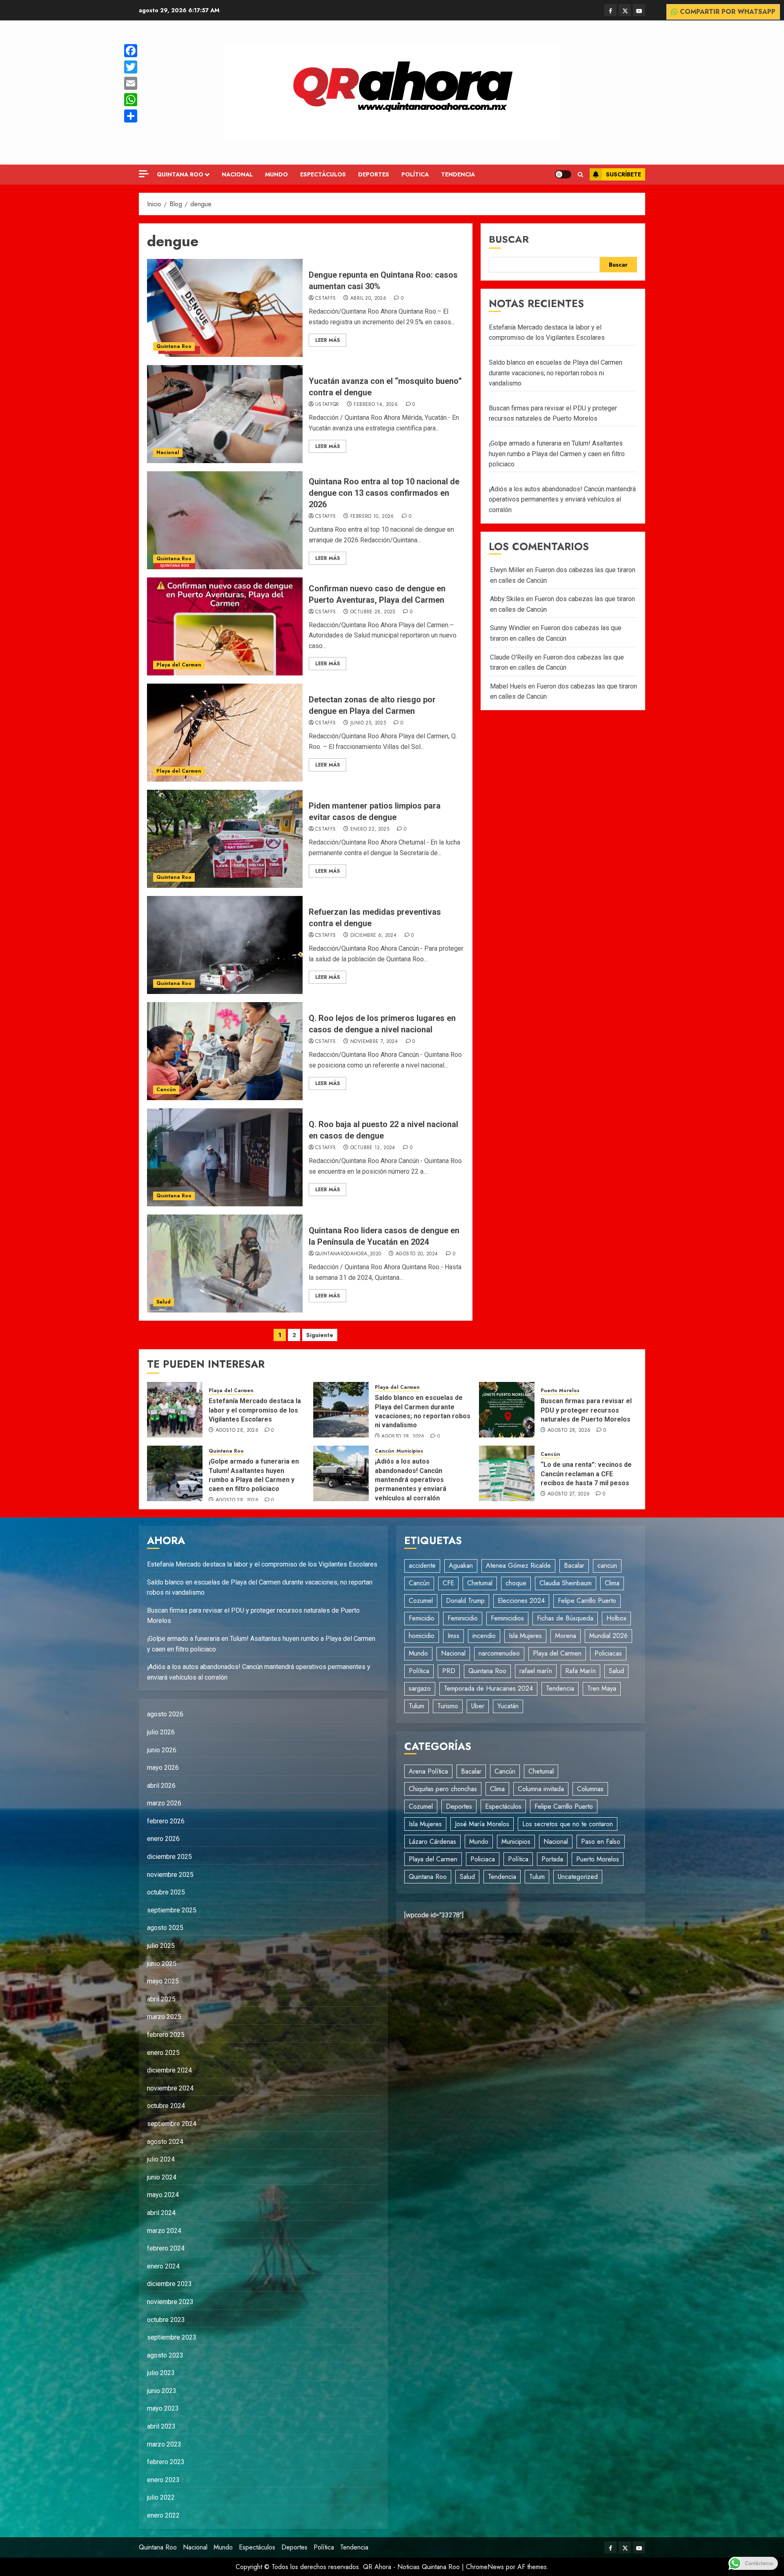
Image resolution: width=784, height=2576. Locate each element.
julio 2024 (161, 2159)
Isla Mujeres (525, 1636)
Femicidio (422, 1618)
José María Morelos (482, 1824)
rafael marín (536, 1671)
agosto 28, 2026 (237, 1431)
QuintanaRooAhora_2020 (348, 1254)
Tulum (416, 1706)
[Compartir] (131, 116)
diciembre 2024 (169, 2070)
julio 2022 (161, 2497)
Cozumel (421, 1601)
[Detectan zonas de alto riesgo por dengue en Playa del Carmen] (225, 733)
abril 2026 (161, 1786)
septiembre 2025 (172, 1910)
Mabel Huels (508, 686)
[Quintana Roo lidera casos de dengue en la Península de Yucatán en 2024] (225, 1263)
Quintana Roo (180, 174)
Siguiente (320, 1335)
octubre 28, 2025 (373, 612)
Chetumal (480, 1583)
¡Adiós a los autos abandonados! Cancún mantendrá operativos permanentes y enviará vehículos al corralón (562, 499)
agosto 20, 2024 (417, 1254)
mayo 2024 (163, 2195)
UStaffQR (327, 405)
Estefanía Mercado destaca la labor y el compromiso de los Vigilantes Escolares (255, 1410)
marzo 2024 (164, 2231)
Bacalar (574, 1565)
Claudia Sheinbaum (566, 1583)
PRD (449, 1671)
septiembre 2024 (172, 2124)
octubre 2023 (166, 2320)
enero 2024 (163, 2266)
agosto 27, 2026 (569, 1494)
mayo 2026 (163, 1768)
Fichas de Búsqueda (565, 1618)
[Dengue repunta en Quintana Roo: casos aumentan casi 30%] (225, 308)
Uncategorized (578, 1877)
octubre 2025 (166, 1892)
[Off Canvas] (144, 174)
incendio (484, 1636)
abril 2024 (161, 2213)
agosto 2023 (165, 2355)
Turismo (448, 1706)
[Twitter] (131, 67)
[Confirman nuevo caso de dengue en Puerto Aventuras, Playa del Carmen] (225, 626)
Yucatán (508, 1706)
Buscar (509, 239)
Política (415, 174)
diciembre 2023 (169, 2284)
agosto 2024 (165, 2142)
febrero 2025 (166, 2035)
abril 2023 (161, 2426)
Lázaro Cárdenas (432, 1842)
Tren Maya (602, 1688)
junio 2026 (162, 1750)
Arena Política (428, 1771)
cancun (607, 1565)
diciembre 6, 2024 (373, 936)
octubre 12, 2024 (373, 1148)
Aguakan (461, 1565)
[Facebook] (131, 51)
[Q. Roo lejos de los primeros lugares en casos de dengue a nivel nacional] (225, 1051)
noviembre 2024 (170, 2088)
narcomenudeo (499, 1653)
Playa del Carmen (179, 665)
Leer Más (327, 340)
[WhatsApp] (131, 100)
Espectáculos (323, 174)
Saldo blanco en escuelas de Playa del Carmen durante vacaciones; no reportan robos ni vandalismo (556, 373)
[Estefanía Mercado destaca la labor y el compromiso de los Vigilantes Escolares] (175, 1410)
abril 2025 (161, 1999)
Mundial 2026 (608, 1636)
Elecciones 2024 (521, 1601)
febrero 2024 (166, 2248)
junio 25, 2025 (368, 723)
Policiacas (608, 1653)
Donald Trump (465, 1601)
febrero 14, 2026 (376, 405)
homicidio (422, 1636)
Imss (453, 1636)
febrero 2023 (166, 2462)
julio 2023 (161, 2373)
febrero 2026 (166, 1821)
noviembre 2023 (170, 2302)
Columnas (590, 1789)
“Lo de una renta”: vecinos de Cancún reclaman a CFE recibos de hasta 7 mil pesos (586, 1474)
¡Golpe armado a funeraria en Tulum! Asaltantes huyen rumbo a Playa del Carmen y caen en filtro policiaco (557, 454)
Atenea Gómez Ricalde (518, 1565)
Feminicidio (463, 1618)
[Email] (131, 83)
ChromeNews (485, 2567)
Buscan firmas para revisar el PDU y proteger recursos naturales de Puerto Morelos (586, 1410)
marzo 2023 (164, 2444)
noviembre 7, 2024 (374, 1042)
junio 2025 (162, 1964)
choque (516, 1583)
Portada (552, 1859)
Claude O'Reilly (511, 657)
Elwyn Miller (507, 570)
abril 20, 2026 (368, 299)
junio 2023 (162, 2391)
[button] (580, 175)
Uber (478, 1706)
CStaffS (326, 299)
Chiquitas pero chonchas (443, 1789)
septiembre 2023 (172, 2337)
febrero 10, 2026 (372, 517)
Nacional (237, 174)
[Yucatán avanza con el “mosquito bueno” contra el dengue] (225, 414)
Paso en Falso (601, 1842)
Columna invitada (541, 1789)
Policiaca (483, 1859)
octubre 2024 (166, 2106)
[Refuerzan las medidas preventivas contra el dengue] (225, 945)
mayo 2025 (163, 1981)
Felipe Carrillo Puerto (587, 1601)
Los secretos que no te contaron (568, 1824)
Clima (612, 1583)
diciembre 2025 (169, 1857)
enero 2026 (163, 1839)
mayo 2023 (163, 2408)
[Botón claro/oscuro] (563, 174)
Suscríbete (624, 174)
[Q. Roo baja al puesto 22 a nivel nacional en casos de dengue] (225, 1157)
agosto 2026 (165, 1714)
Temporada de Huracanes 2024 (488, 1688)
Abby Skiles (507, 599)
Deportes (374, 174)
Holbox (616, 1618)
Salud (164, 1302)
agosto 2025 (165, 1928)
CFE (448, 1583)
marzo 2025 (164, 2017)
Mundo (276, 174)
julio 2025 (161, 1946)
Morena (566, 1636)
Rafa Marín (580, 1671)
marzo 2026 (164, 1803)
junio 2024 (162, 2177)
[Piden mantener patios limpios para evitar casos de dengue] (225, 839)
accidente (422, 1565)
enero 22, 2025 (370, 829)
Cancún (166, 1090)
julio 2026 (161, 1732)
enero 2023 (163, 2480)
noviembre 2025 (170, 1875)
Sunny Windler (510, 628)
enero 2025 (163, 2053)
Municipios (410, 1451)
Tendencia (458, 174)
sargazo (420, 1688)
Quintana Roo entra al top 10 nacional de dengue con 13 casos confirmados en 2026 (384, 493)
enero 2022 (163, 2515)
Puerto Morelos (560, 1391)
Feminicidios (507, 1618)
